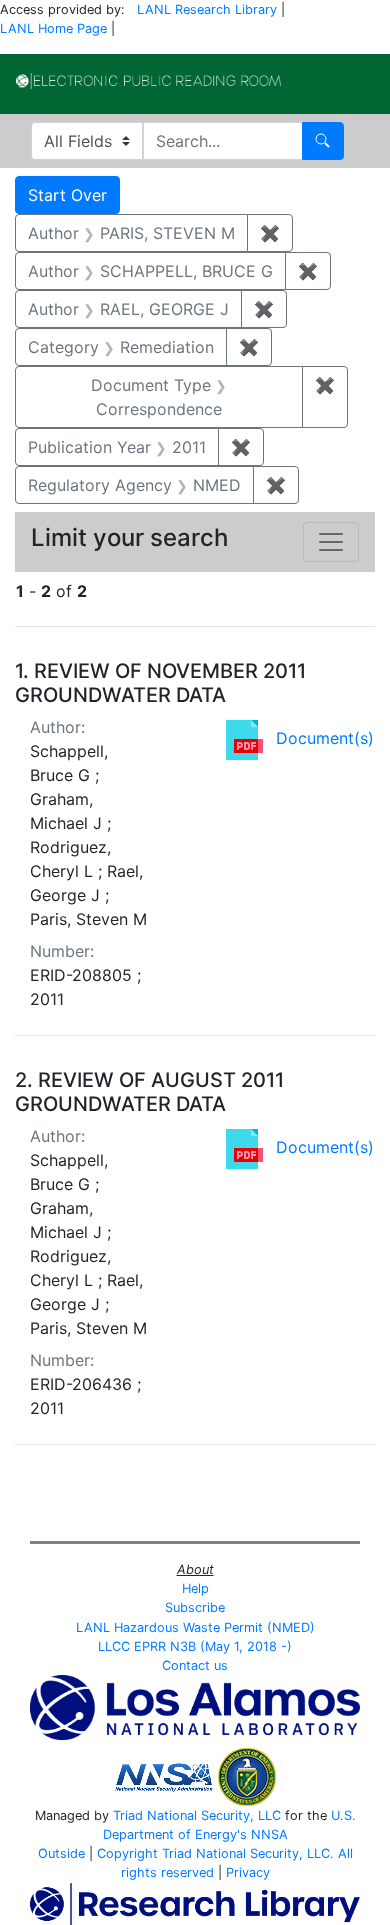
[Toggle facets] (331, 542)
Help (195, 1588)
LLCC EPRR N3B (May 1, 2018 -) (195, 1646)
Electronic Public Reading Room (148, 81)
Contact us (195, 1665)
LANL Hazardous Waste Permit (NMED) (195, 1627)
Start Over (67, 195)
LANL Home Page (53, 28)
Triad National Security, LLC (197, 1815)
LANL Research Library (207, 9)
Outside (61, 1853)
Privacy (248, 1872)
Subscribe (195, 1607)
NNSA (269, 1834)
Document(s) (325, 738)
